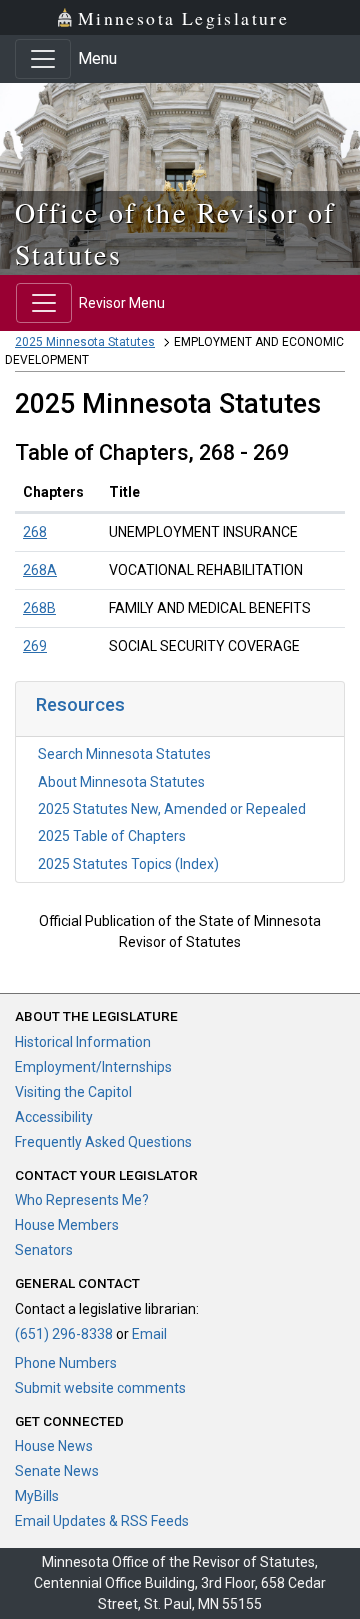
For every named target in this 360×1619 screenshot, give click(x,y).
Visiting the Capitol (73, 1092)
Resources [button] (80, 704)
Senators (44, 1250)
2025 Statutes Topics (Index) (128, 864)
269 (35, 646)
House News (54, 1446)
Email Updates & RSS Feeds (102, 1521)
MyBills (37, 1496)
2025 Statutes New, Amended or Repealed (172, 809)
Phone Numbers (66, 1363)
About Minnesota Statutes (121, 782)
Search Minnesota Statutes (124, 754)
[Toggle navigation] (43, 59)
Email (149, 1334)
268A (40, 570)
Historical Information (83, 1042)
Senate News (57, 1471)
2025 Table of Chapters (112, 836)
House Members (67, 1225)
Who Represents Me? (82, 1200)
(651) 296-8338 (64, 1334)
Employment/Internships (93, 1067)
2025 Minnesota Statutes (85, 342)
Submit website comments (100, 1388)
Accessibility (54, 1117)
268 (35, 532)
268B (39, 608)
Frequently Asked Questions (103, 1142)
